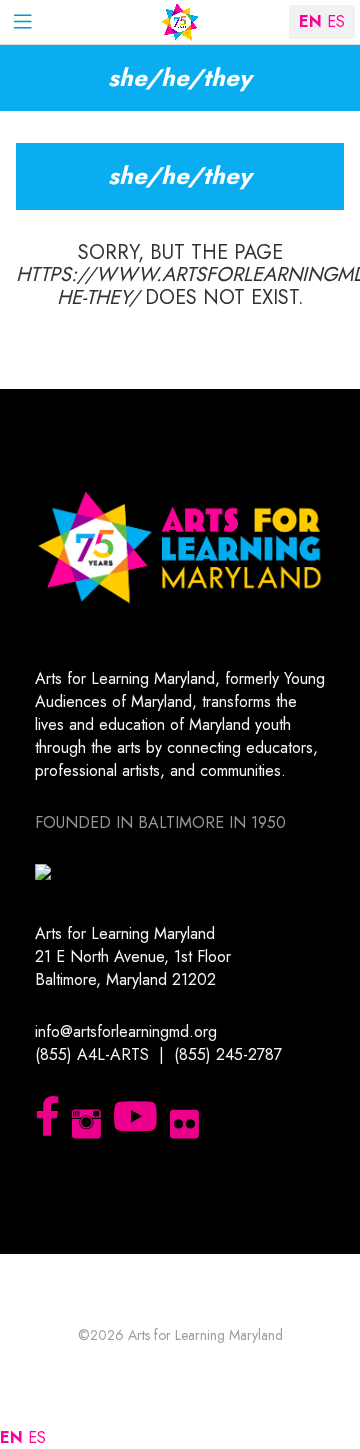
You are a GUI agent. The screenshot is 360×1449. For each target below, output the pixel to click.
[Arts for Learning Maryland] (180, 22)
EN (11, 1437)
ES (37, 1437)
